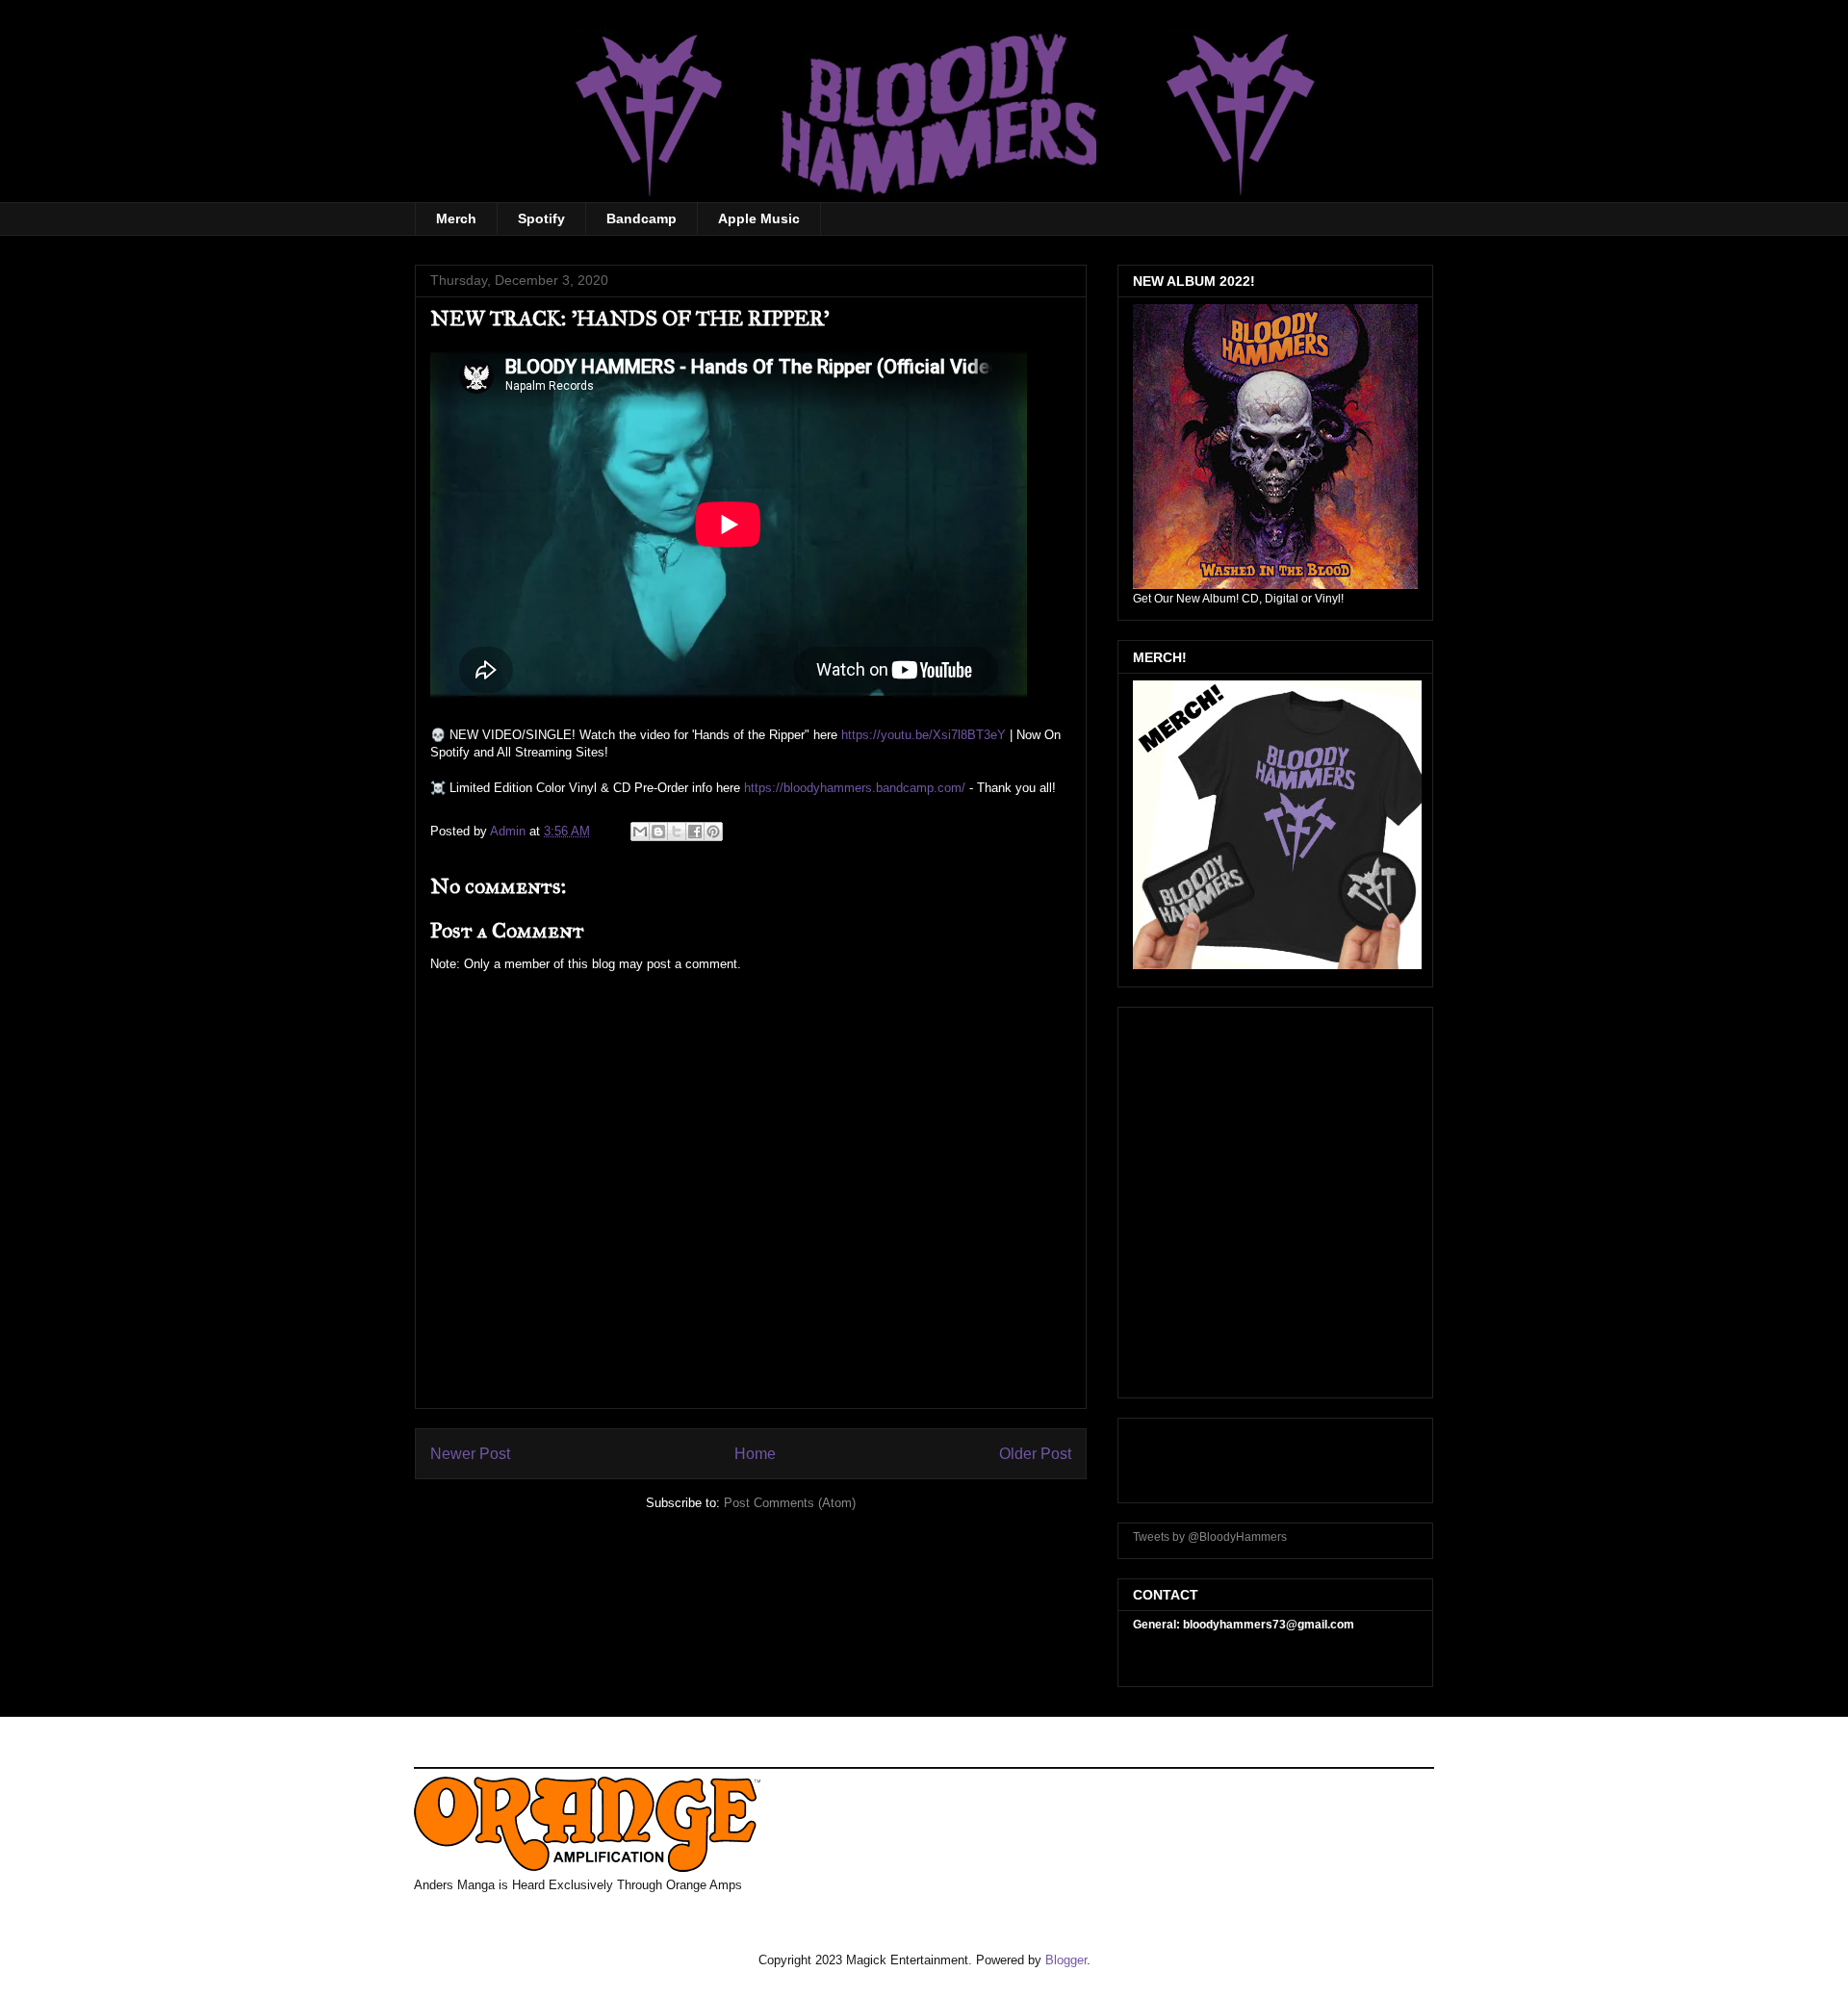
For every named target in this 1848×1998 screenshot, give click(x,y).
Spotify (541, 218)
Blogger (1066, 1960)
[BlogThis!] (658, 832)
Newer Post (470, 1454)
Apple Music (759, 218)
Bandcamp (642, 218)
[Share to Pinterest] (713, 832)
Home (755, 1454)
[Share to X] (677, 832)
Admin (510, 831)
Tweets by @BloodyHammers (1210, 1537)
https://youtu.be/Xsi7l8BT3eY (924, 735)
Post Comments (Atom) (790, 1503)
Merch (456, 218)
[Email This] (640, 832)
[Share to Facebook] (695, 832)
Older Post (1035, 1454)
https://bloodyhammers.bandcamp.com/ (855, 788)
